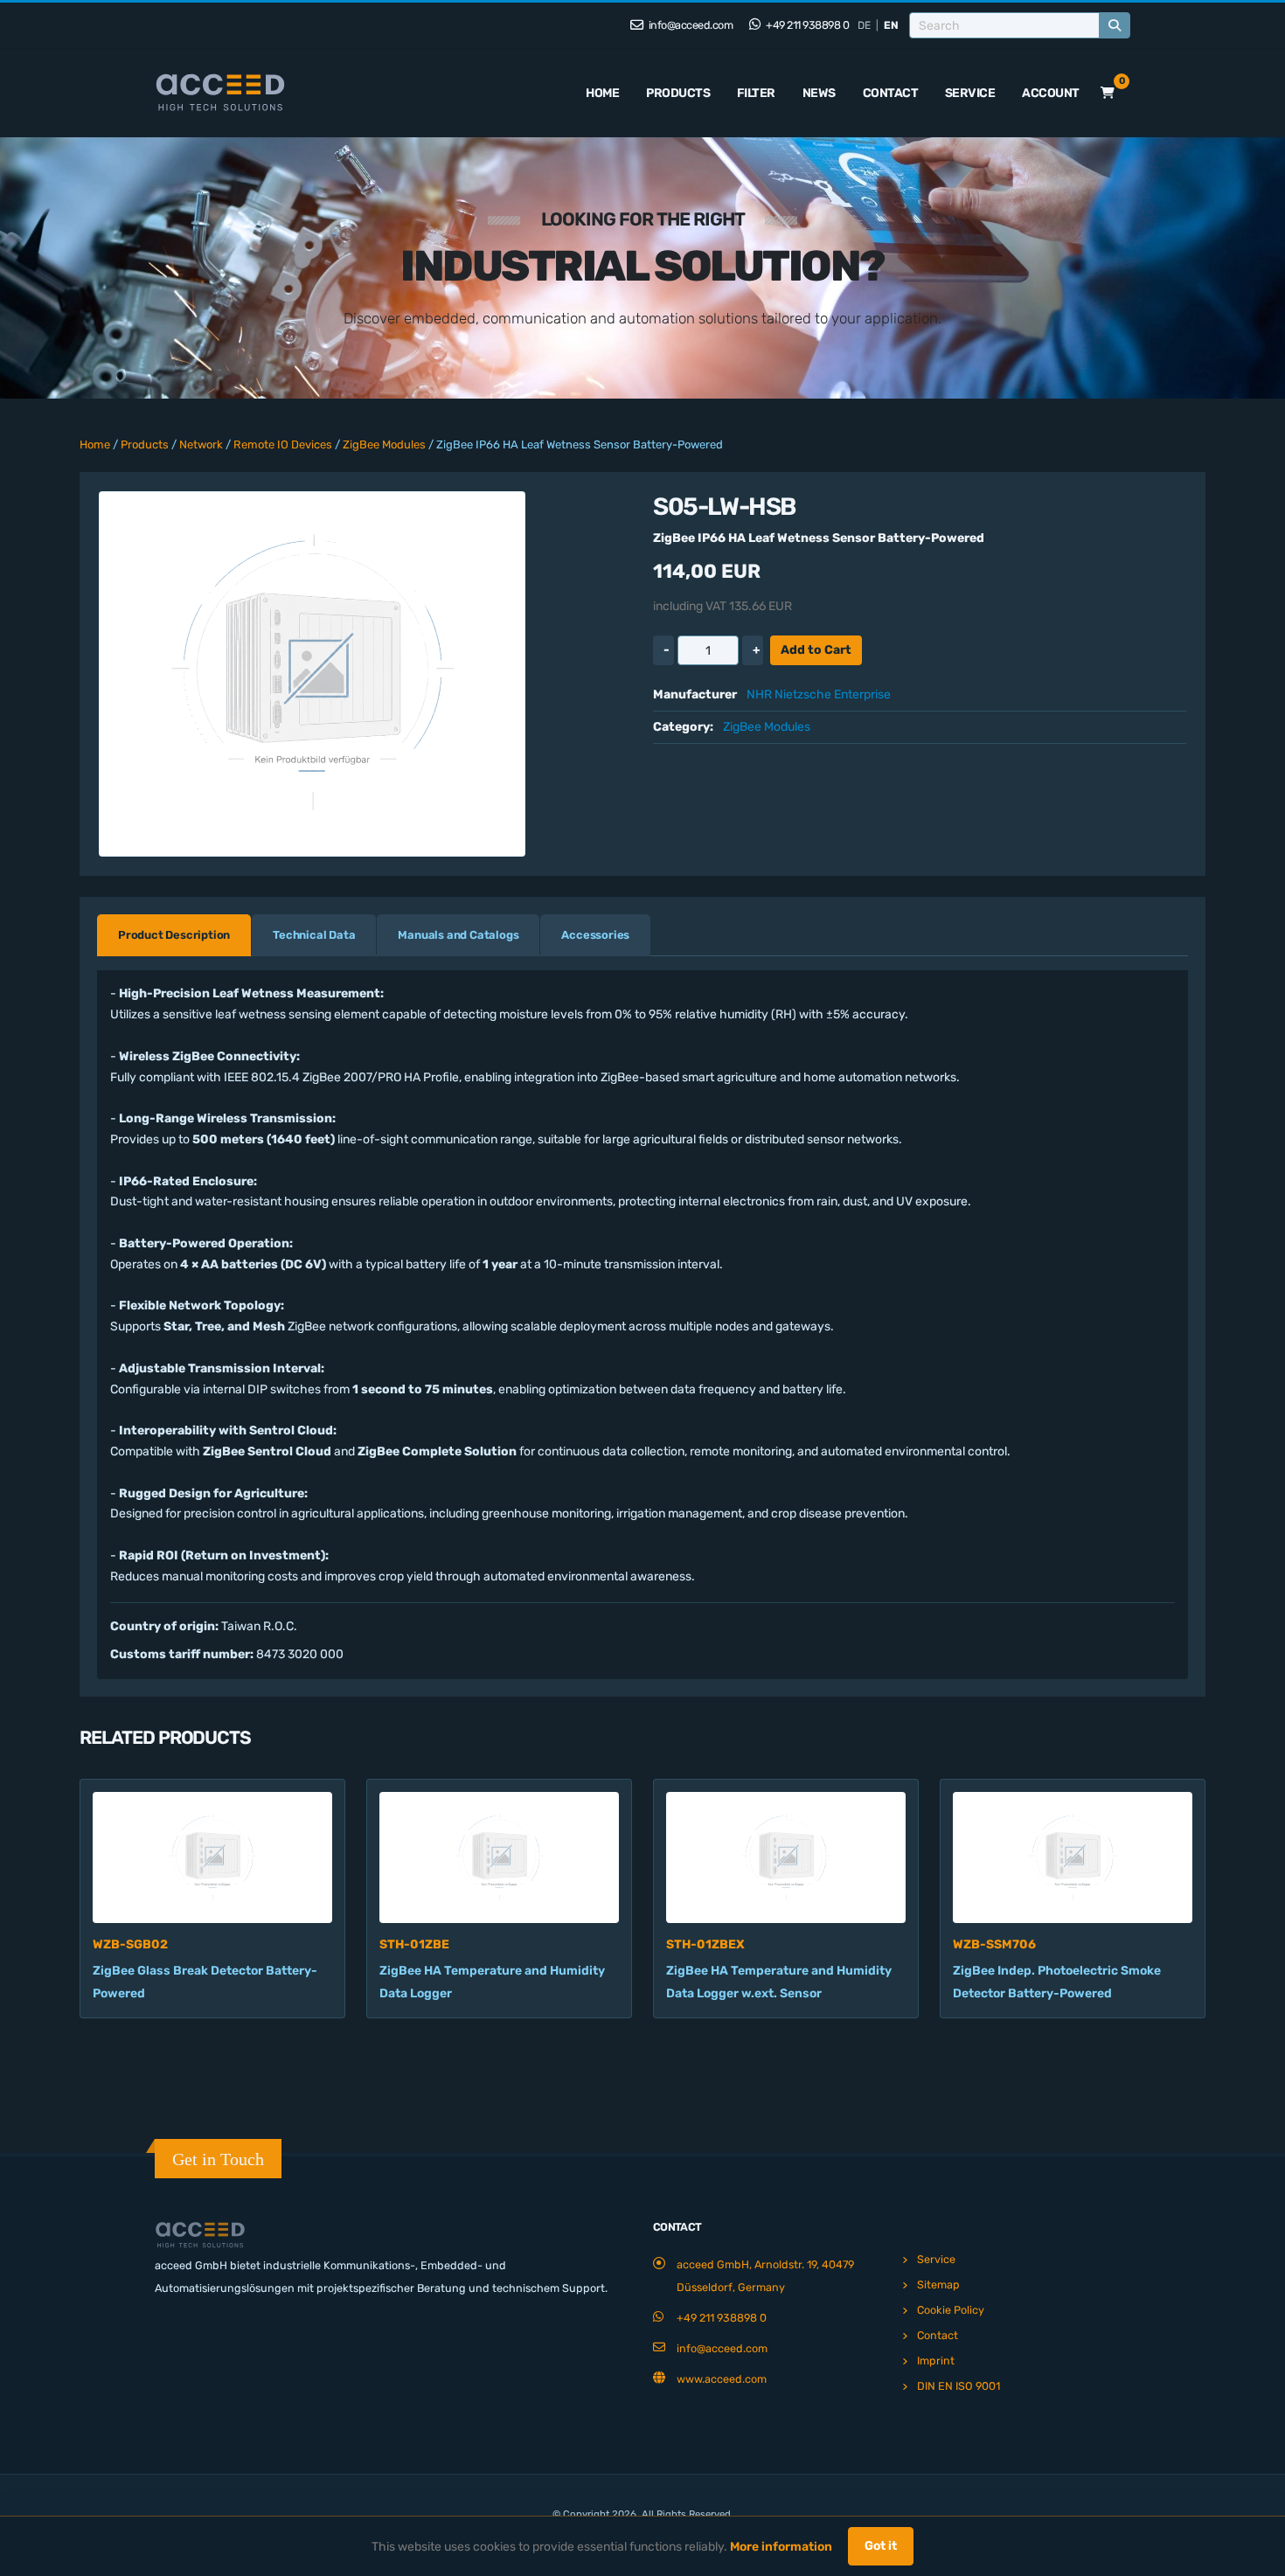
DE (864, 25)
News (819, 93)
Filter (756, 93)
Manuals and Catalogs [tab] (458, 935)
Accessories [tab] (595, 935)
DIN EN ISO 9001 (959, 2386)
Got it (881, 2546)
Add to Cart (816, 650)
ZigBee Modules (384, 444)
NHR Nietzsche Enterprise (819, 694)
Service (970, 93)
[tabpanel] (642, 1325)
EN (891, 25)
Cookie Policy (951, 2310)
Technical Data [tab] (314, 935)
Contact (891, 93)
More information (781, 2547)
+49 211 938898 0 (807, 25)
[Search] (1115, 25)
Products (678, 93)
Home (602, 93)
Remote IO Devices (283, 444)
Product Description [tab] (174, 935)
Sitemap (938, 2284)
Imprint (936, 2361)
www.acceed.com (722, 2379)
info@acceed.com (689, 25)
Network (201, 444)
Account (1051, 93)
